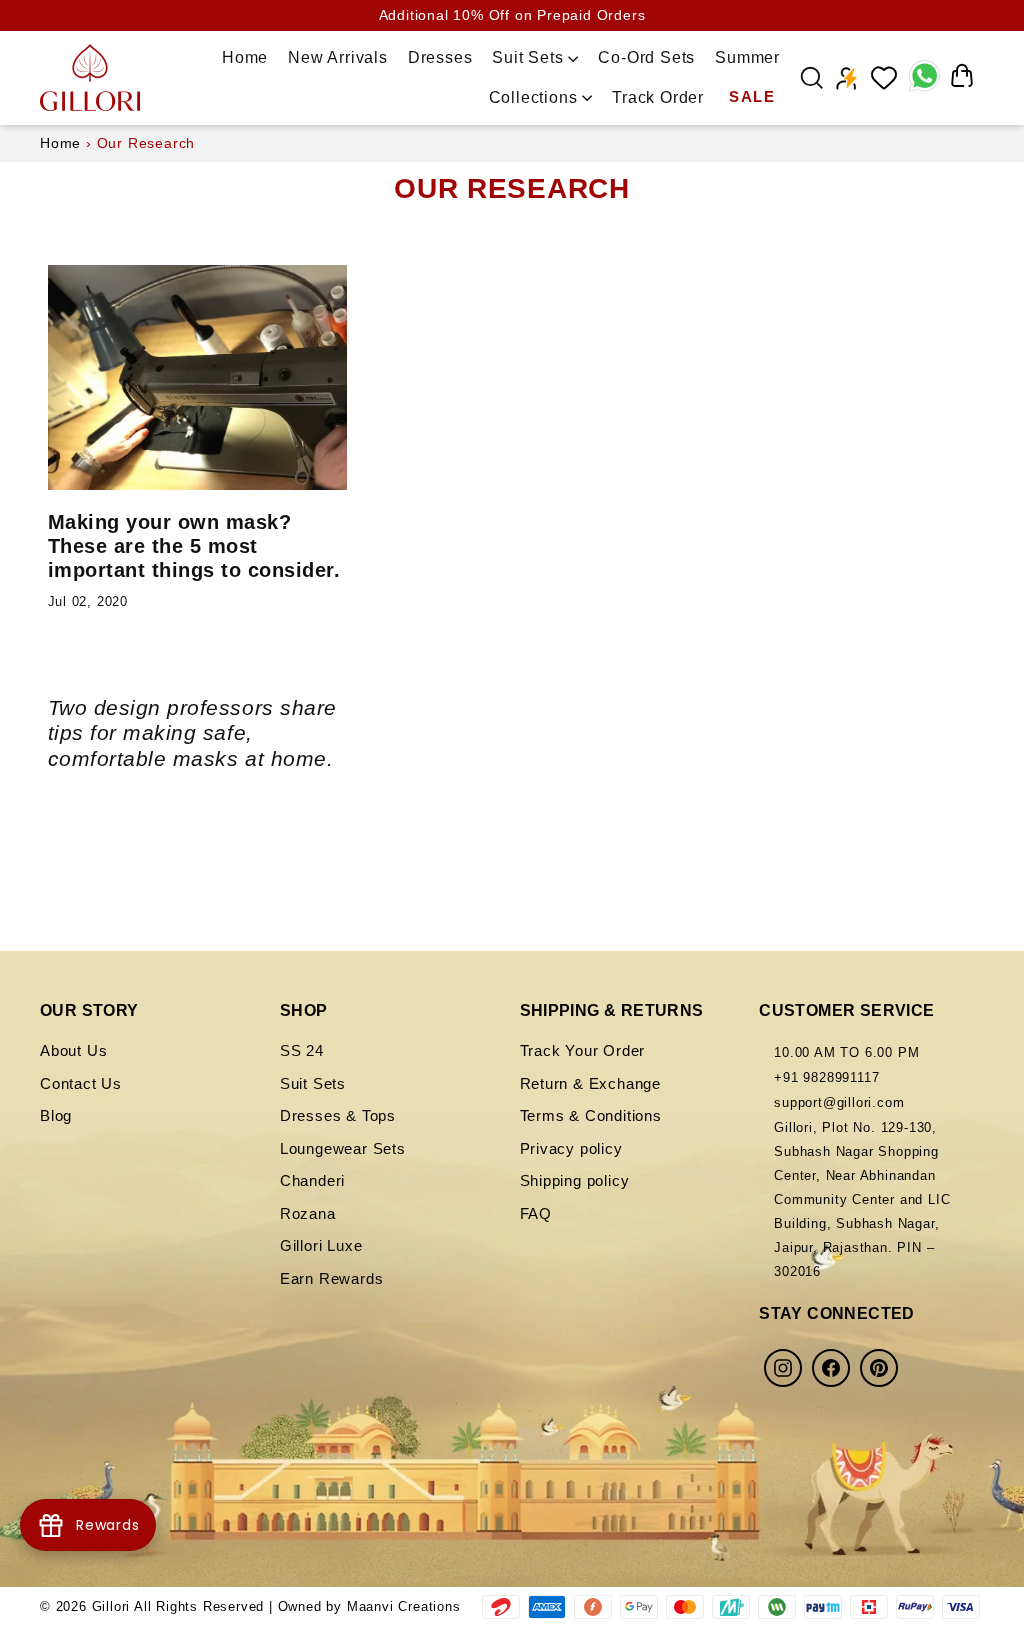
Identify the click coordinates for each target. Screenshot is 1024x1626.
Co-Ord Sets (646, 57)
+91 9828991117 (826, 1077)
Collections (536, 97)
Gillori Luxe (321, 1245)
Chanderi (312, 1180)
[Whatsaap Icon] (923, 78)
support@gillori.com (839, 1102)
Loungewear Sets (343, 1148)
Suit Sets (530, 57)
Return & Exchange (591, 1083)
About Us (73, 1050)
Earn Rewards (332, 1278)
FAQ (536, 1213)
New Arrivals (338, 57)
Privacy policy (571, 1148)
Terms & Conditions (591, 1115)
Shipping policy (575, 1180)
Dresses (440, 57)
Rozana (308, 1213)
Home (245, 57)
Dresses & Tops (338, 1115)
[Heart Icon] (883, 78)
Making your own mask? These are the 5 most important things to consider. (194, 546)
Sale (752, 96)
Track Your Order (583, 1050)
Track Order (658, 97)
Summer (747, 57)
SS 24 (302, 1050)
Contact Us (81, 1083)
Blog (56, 1115)
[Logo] (90, 77)
